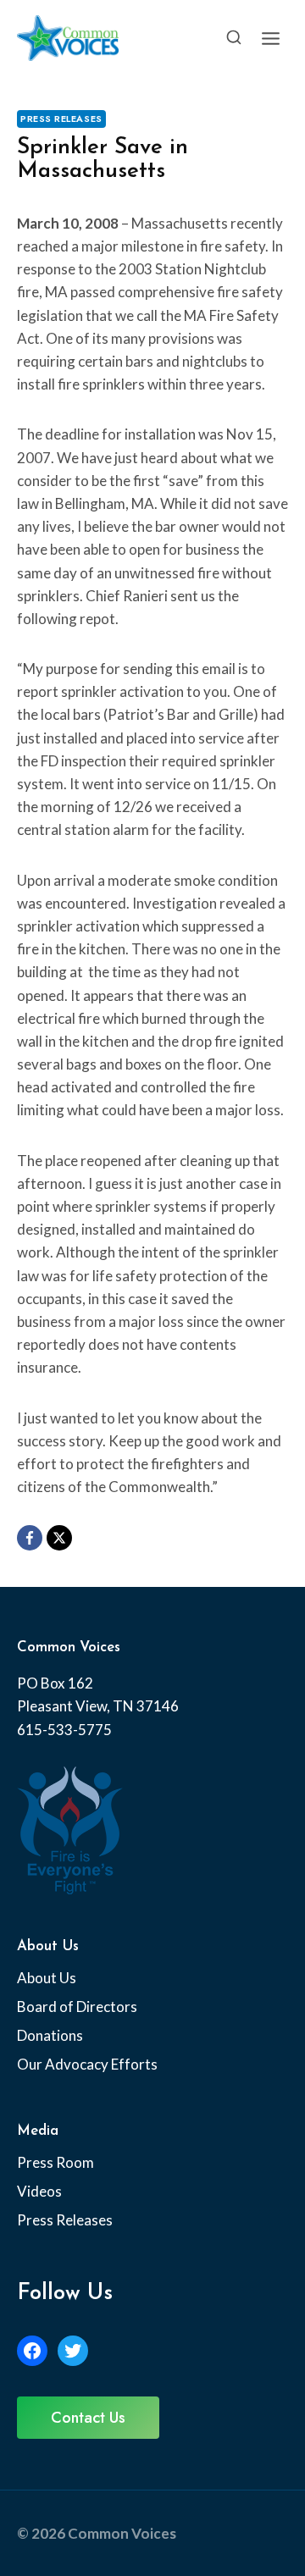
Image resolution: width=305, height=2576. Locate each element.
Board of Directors (77, 2007)
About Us (47, 1978)
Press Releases (61, 119)
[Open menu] (270, 38)
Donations (50, 2035)
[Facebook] (30, 1538)
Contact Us (88, 2418)
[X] (59, 1538)
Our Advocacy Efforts (87, 2064)
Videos (39, 2191)
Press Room (55, 2162)
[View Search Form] (234, 38)
